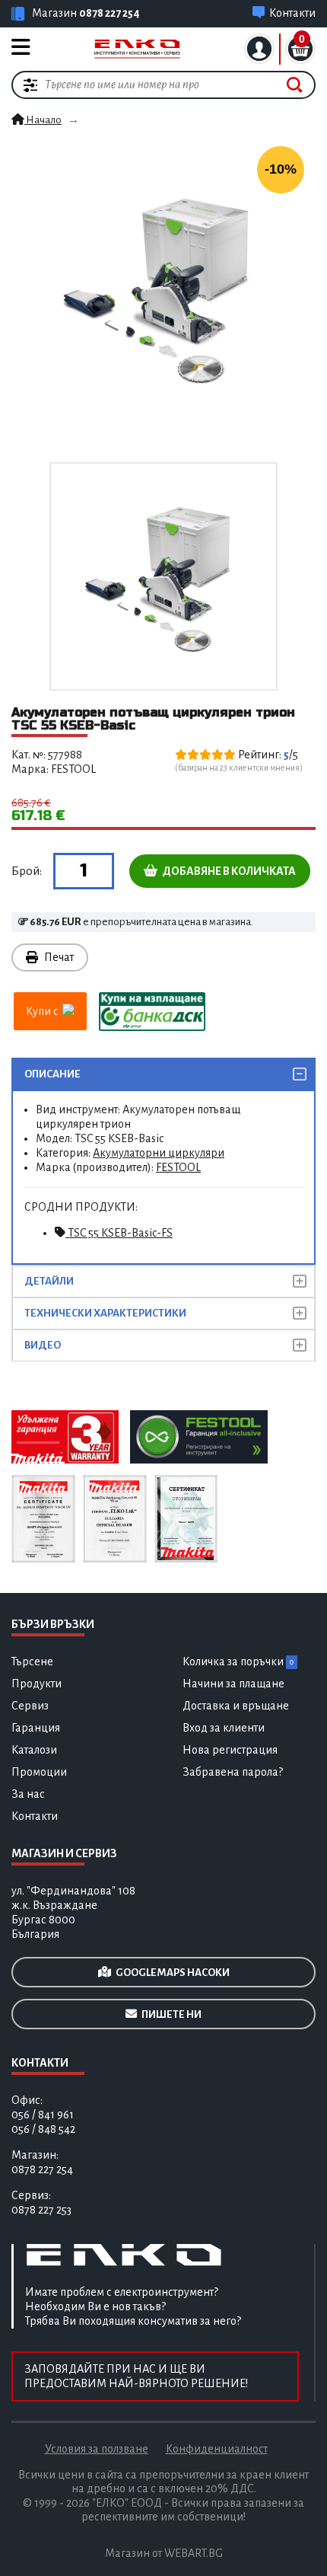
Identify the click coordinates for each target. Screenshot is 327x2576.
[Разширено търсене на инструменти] (30, 85)
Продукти (37, 1684)
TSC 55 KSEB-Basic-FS (119, 1233)
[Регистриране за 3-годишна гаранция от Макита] (65, 1436)
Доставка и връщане (236, 1706)
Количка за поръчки (238, 1661)
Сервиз (30, 1706)
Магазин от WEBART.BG (164, 2553)
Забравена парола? (233, 1772)
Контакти (35, 1816)
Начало (43, 120)
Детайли (49, 1281)
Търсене (32, 1661)
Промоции (39, 1772)
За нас (28, 1794)
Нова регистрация (230, 1750)
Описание (52, 1074)
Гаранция (36, 1728)
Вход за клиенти (224, 1728)
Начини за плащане (233, 1684)
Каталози (34, 1750)
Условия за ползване (97, 2449)
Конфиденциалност (217, 2449)
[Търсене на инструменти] (295, 85)
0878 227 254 (110, 13)
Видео (43, 1345)
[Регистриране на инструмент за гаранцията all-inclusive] (198, 1436)
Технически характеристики (105, 1313)
